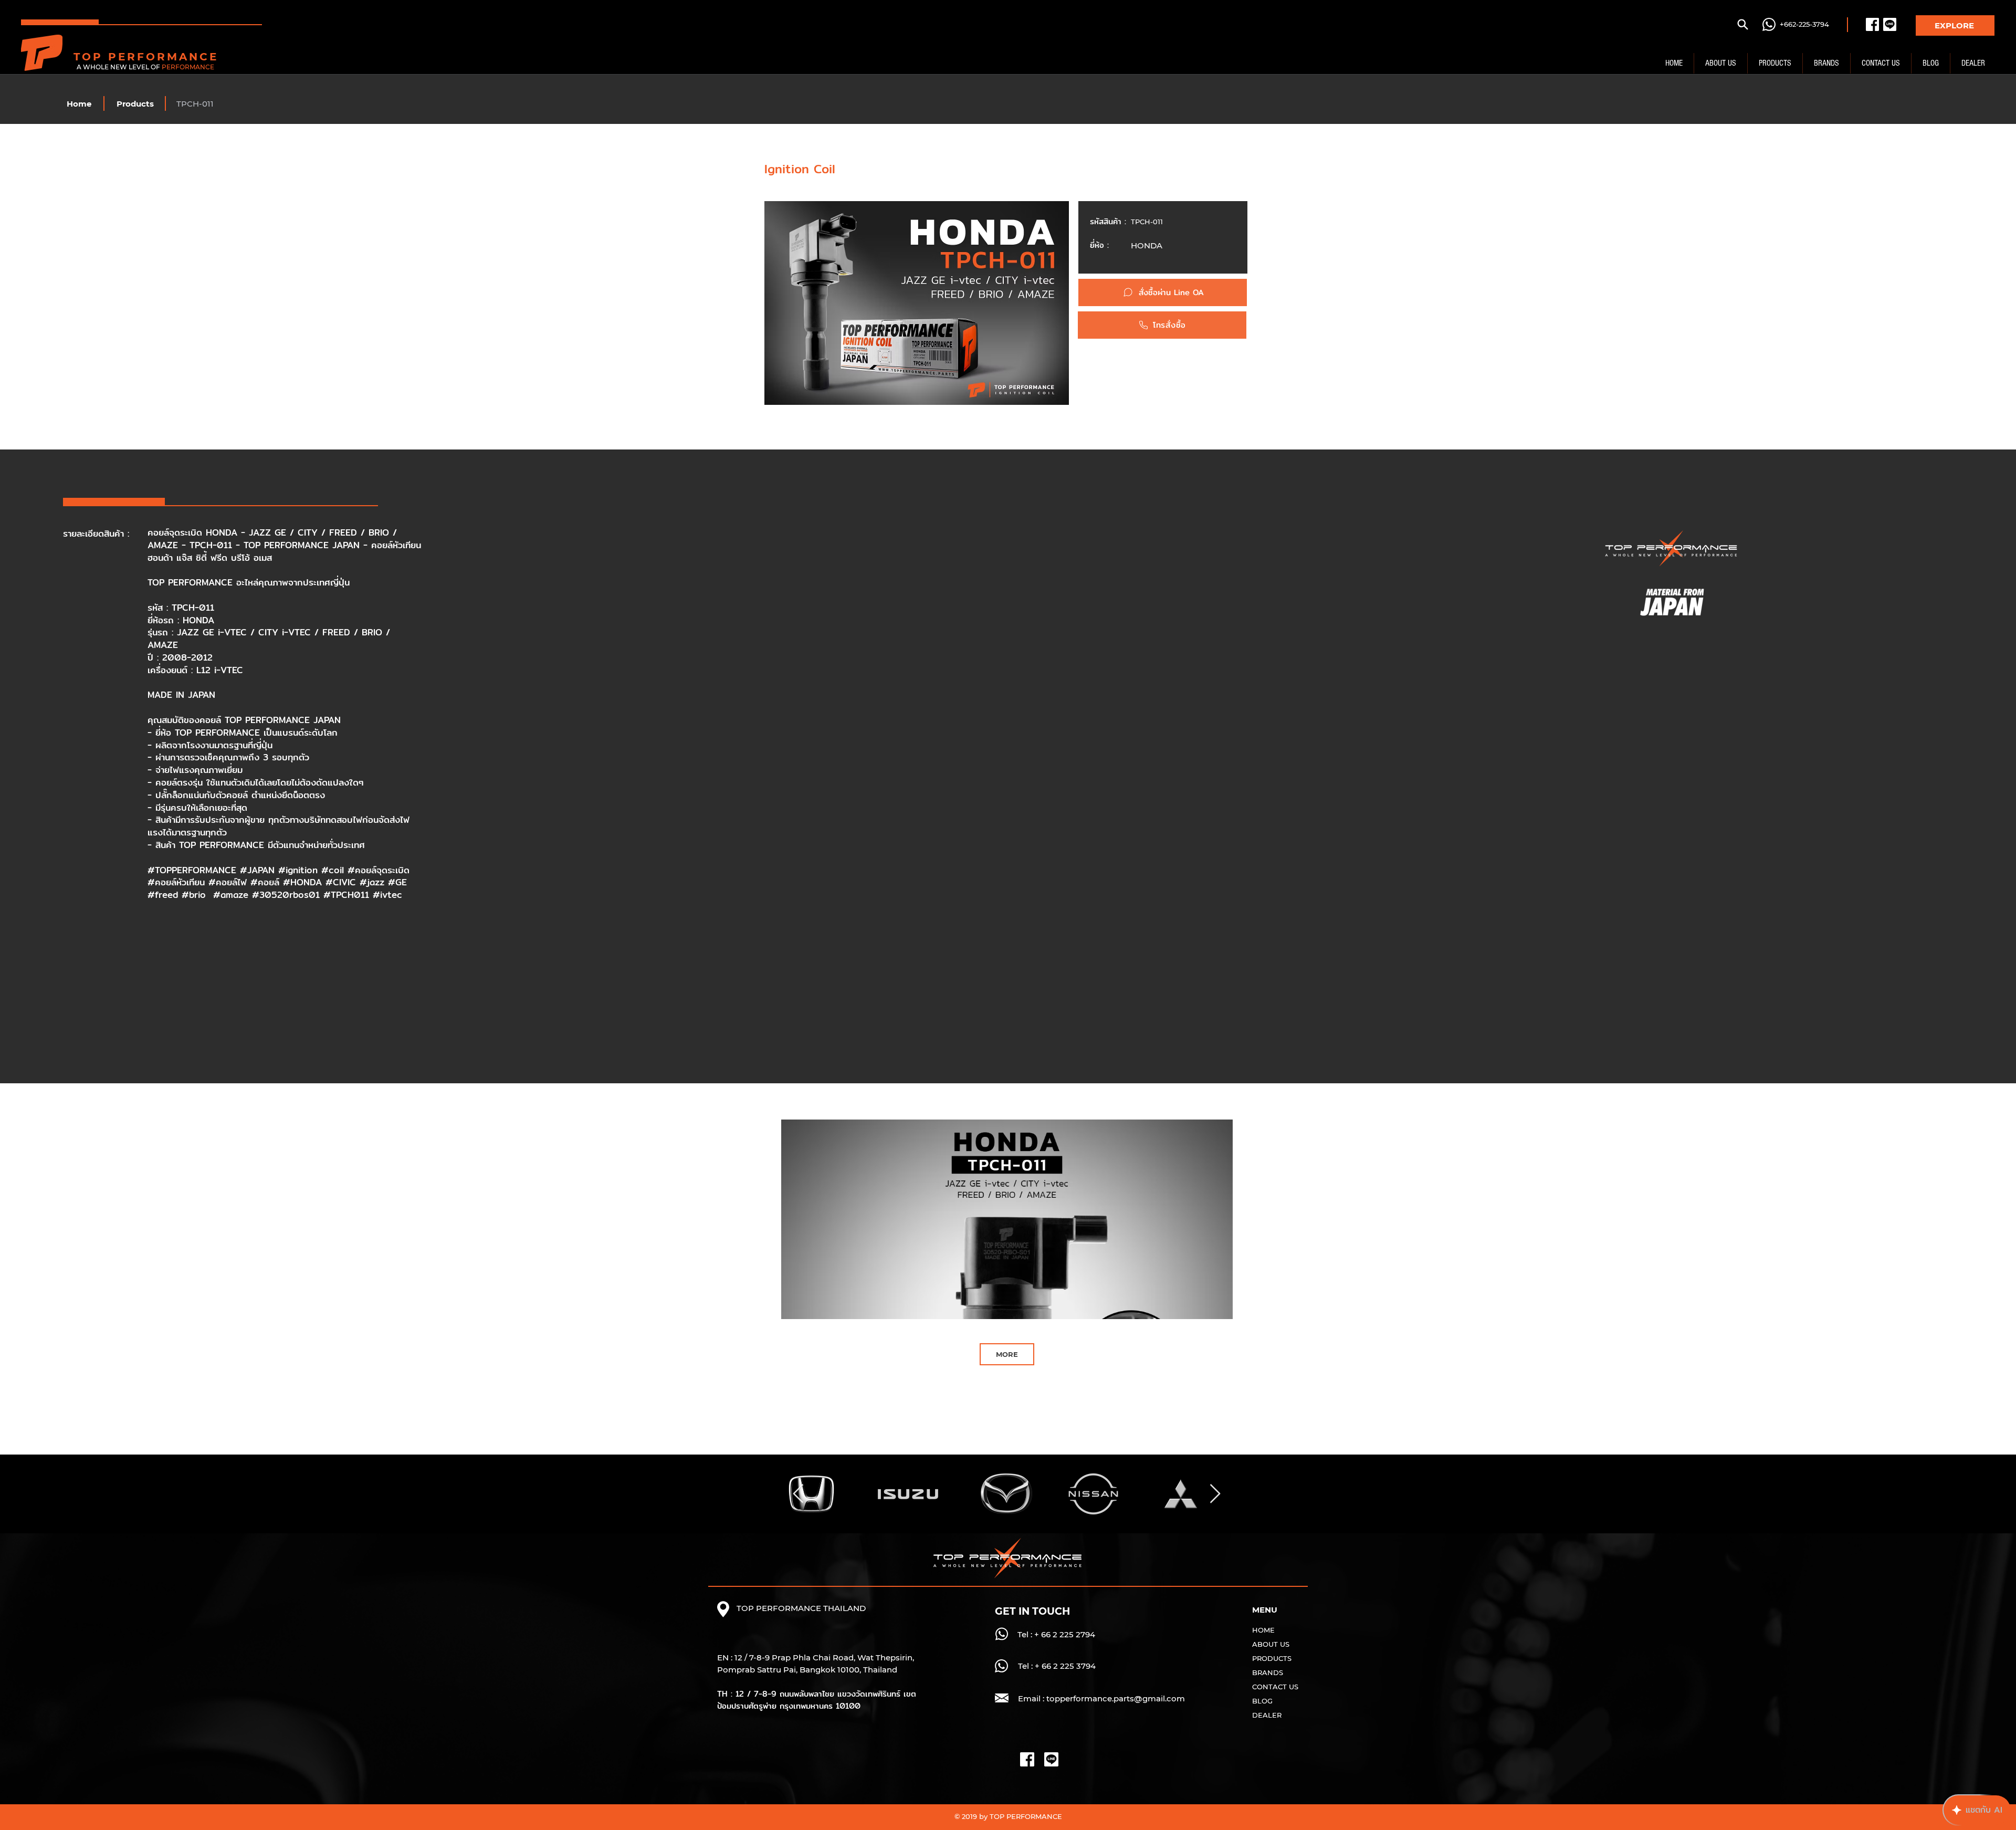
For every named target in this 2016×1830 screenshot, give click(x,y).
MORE (1007, 1354)
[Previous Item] (798, 1494)
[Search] (1742, 24)
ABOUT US (1271, 1644)
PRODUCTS (1272, 1658)
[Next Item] (1215, 1494)
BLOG (1262, 1701)
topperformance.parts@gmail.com (1116, 1698)
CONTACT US (1275, 1687)
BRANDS (1268, 1672)
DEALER (1267, 1715)
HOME (1263, 1630)
